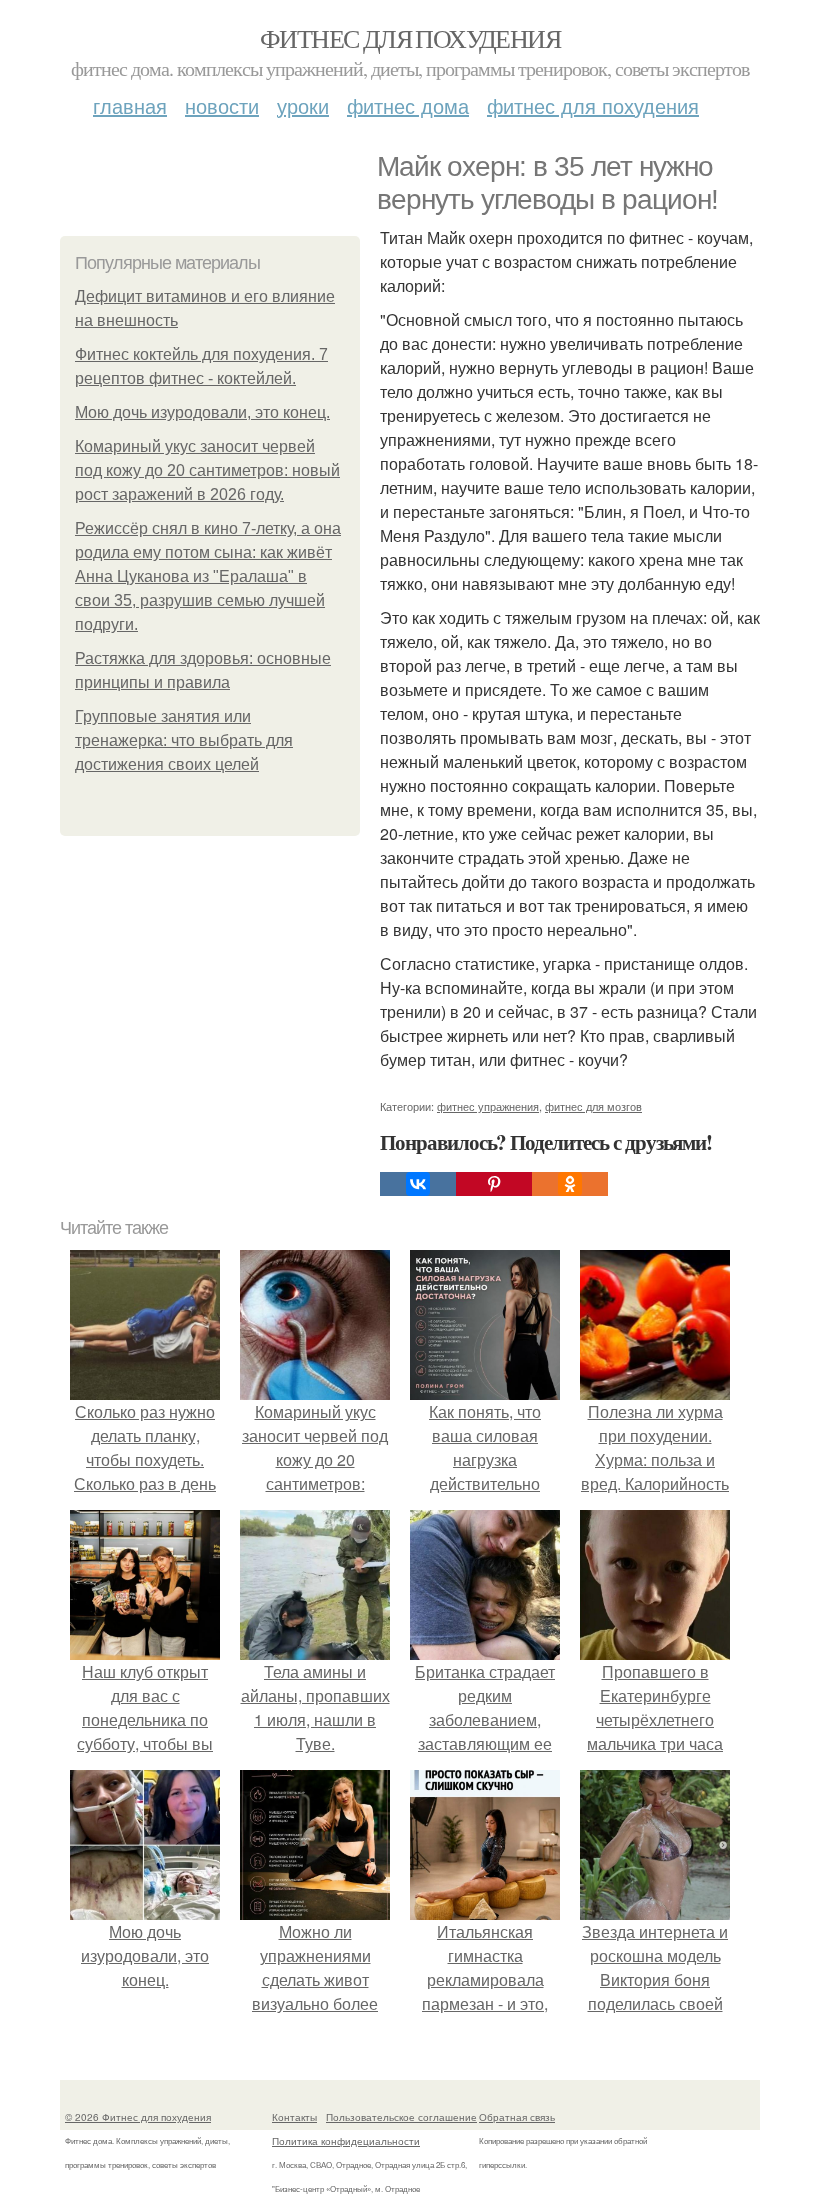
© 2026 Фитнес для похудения (138, 2117)
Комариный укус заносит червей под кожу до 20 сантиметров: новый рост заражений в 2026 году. (207, 470)
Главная (130, 105)
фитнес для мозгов (593, 1106)
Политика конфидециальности (346, 2141)
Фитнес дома (408, 105)
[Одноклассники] (570, 1184)
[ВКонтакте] (418, 1184)
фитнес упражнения (488, 1106)
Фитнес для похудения (410, 38)
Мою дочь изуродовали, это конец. (202, 412)
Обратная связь (517, 2117)
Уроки (303, 105)
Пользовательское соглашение (401, 2117)
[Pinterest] (494, 1184)
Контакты (294, 2117)
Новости (222, 105)
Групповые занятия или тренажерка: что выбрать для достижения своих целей (184, 740)
